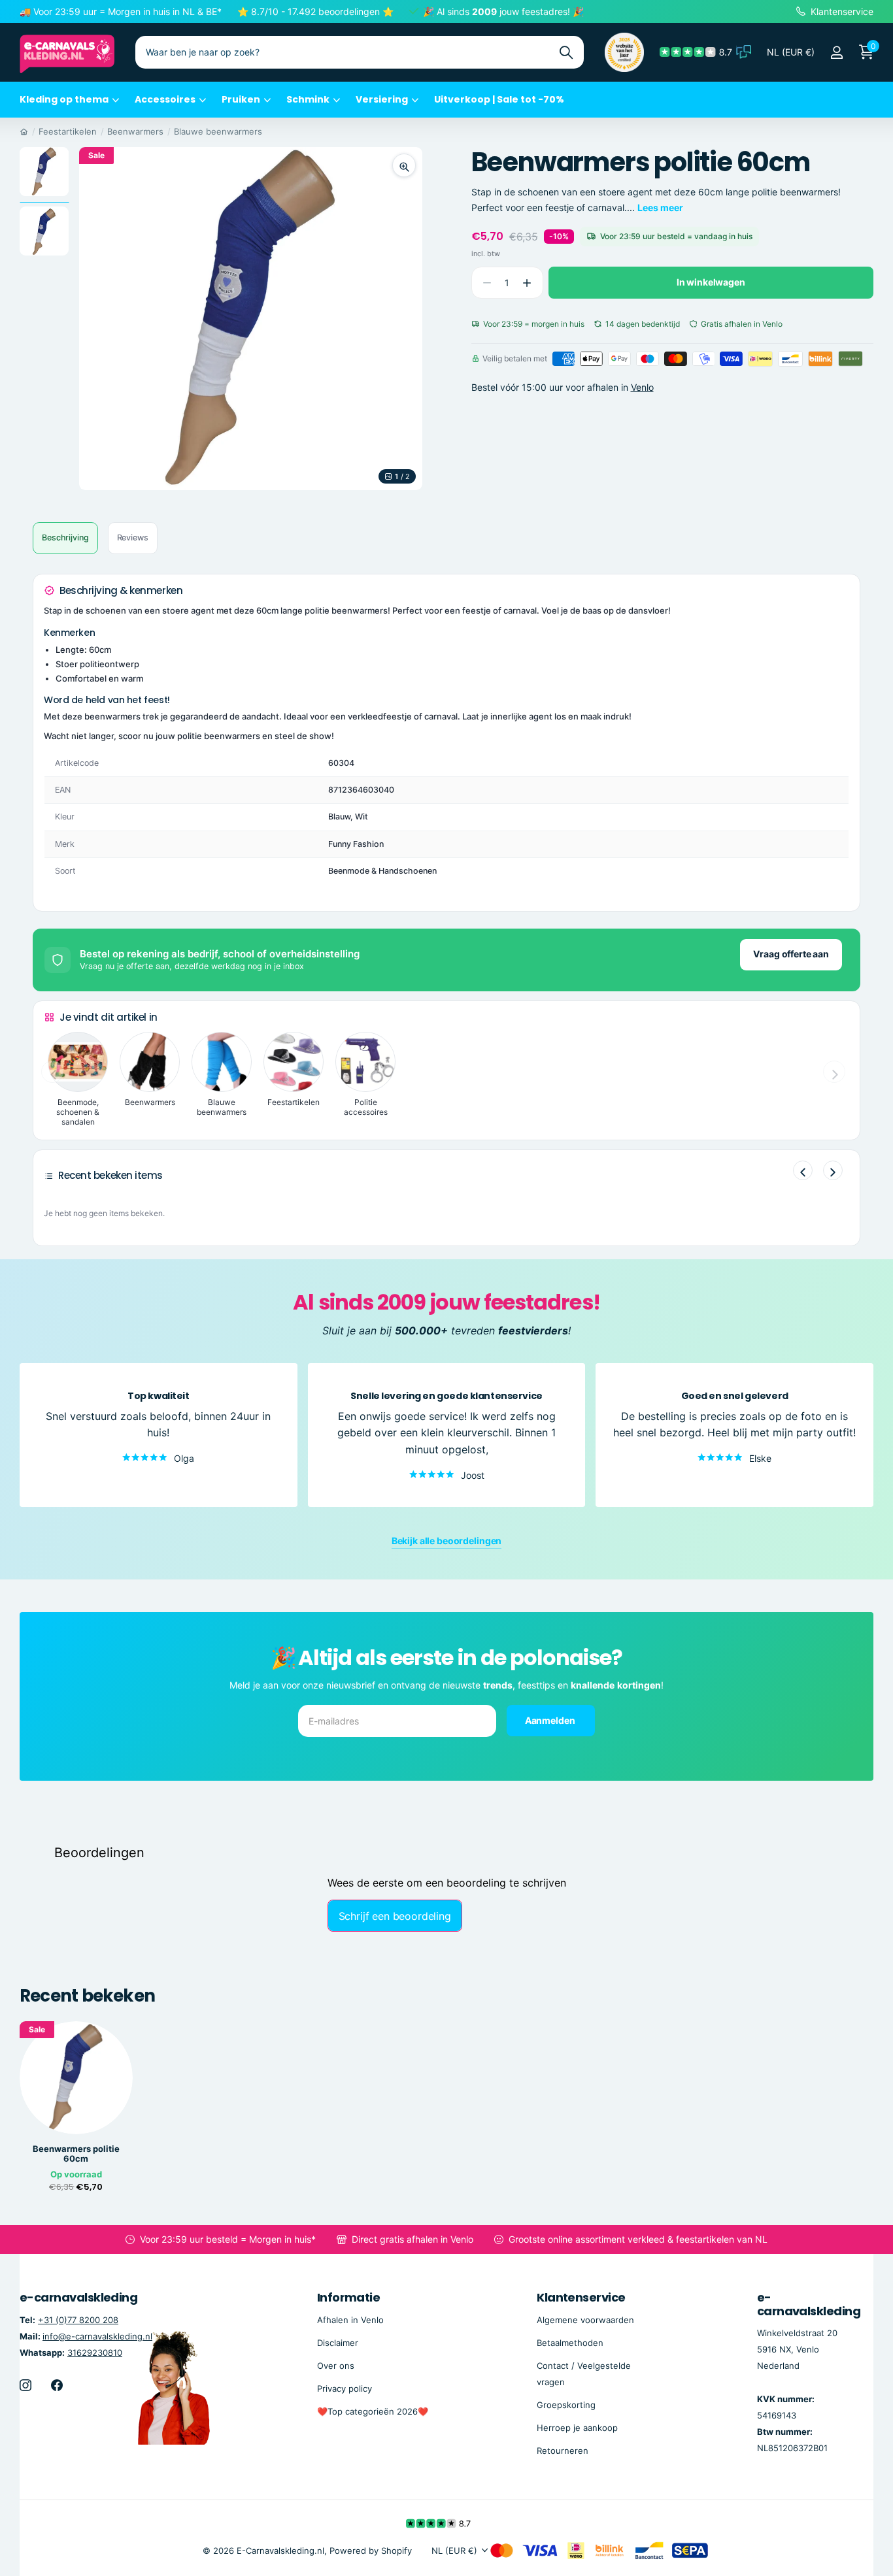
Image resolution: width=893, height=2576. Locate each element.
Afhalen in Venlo (350, 2320)
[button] (527, 283)
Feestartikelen (68, 131)
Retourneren (563, 2451)
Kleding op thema (64, 99)
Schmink (308, 99)
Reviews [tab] (133, 537)
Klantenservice (581, 2297)
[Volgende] (833, 1170)
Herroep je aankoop (577, 2428)
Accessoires (165, 99)
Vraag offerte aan (791, 954)
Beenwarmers (135, 131)
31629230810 (95, 2353)
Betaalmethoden (570, 2343)
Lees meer (660, 207)
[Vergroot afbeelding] (404, 165)
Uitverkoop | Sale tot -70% (499, 99)
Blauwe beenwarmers (218, 131)
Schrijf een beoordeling (395, 1916)
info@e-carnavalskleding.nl (97, 2336)
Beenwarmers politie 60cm (76, 2154)
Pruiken (241, 99)
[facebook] (57, 2385)
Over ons (336, 2366)
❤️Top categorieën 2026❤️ (373, 2411)
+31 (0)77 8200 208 (78, 2320)
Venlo (642, 387)
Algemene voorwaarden (585, 2320)
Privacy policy (345, 2388)
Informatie (349, 2297)
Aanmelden (551, 1720)
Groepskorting (566, 2405)
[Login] (836, 53)
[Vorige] (803, 1170)
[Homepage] (24, 131)
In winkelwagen (711, 282)
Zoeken (566, 52)
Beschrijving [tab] (65, 537)
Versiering (382, 99)
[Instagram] (25, 2385)
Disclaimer (338, 2343)
